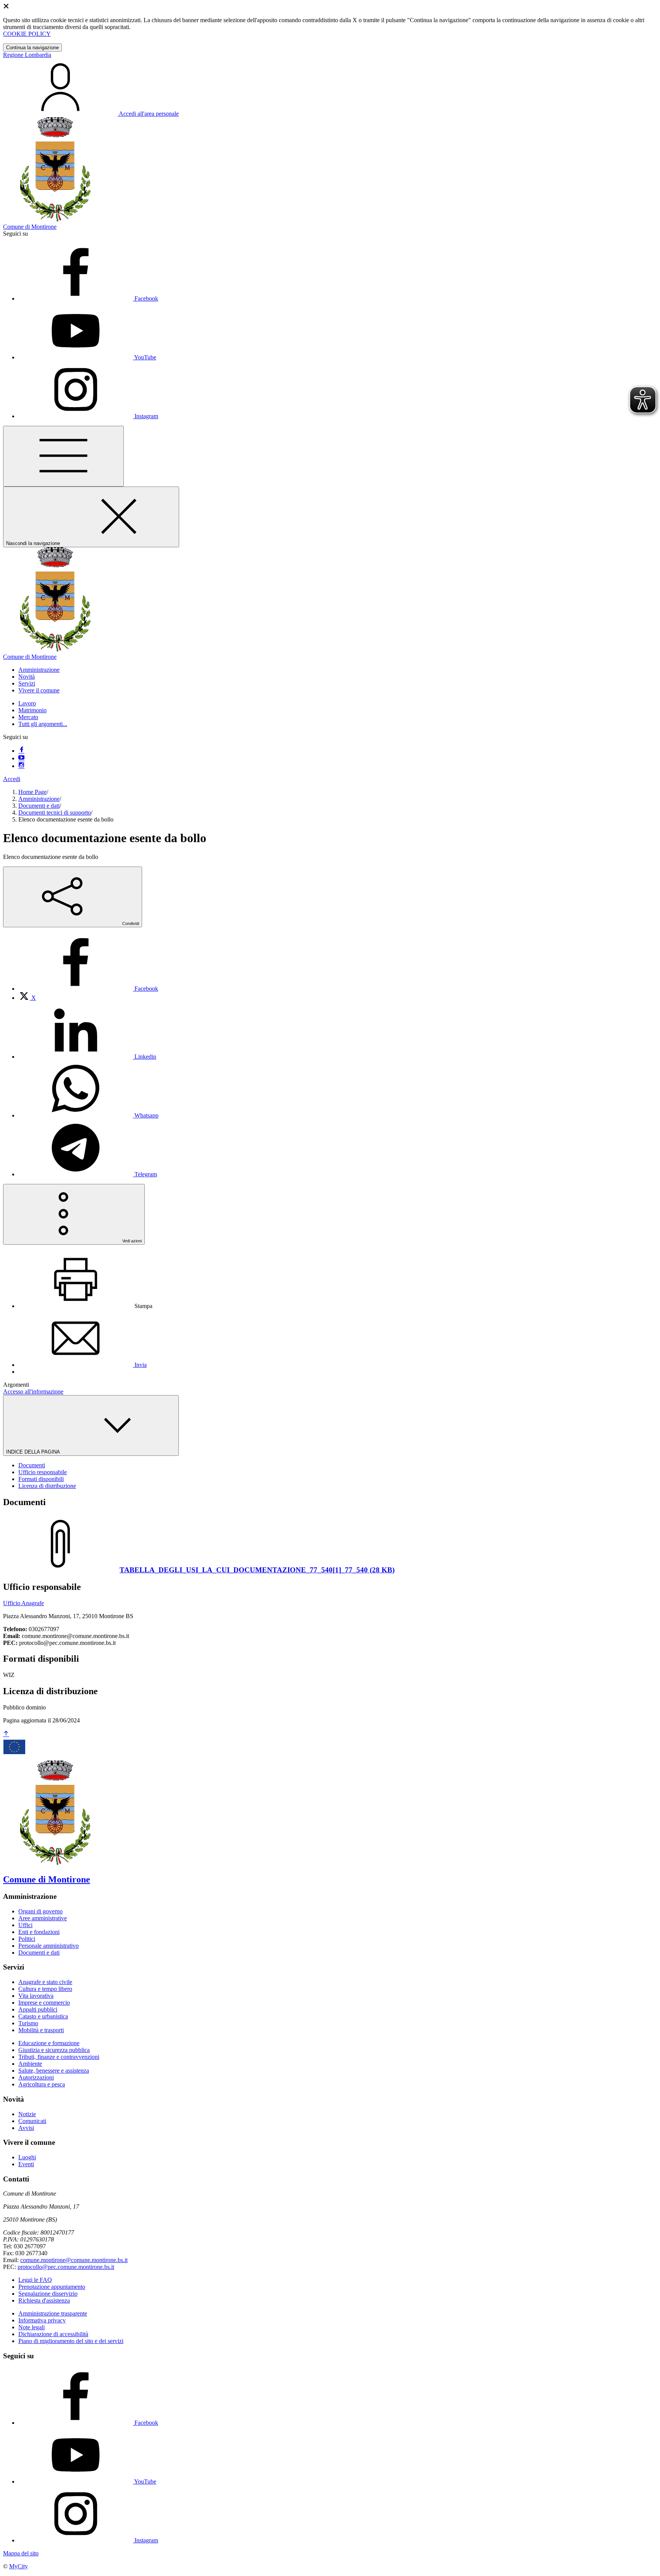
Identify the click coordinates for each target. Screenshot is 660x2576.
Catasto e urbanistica (43, 2016)
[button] (39, 670)
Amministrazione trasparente (53, 2313)
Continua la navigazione (32, 48)
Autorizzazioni (36, 2077)
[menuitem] (88, 989)
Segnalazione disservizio (48, 2294)
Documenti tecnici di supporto (55, 813)
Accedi (12, 779)
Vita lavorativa (36, 1996)
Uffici (25, 1925)
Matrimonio (32, 710)
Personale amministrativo (49, 1946)
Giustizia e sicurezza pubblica (54, 2050)
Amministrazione (39, 799)
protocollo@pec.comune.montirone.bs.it (66, 2267)
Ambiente (30, 2064)
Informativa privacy (42, 2320)
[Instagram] (21, 766)
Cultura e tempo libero (45, 1989)
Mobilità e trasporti (41, 2030)
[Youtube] (21, 758)
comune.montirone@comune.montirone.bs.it (74, 2260)
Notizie (27, 2114)
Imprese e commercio (44, 2003)
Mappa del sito (21, 2553)
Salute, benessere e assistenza (54, 2071)
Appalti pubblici (38, 2009)
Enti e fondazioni (39, 1932)
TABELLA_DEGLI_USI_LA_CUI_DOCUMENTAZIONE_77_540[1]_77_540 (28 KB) (257, 1570)
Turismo (28, 2023)
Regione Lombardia (27, 55)
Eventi (26, 2164)
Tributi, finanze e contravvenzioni (59, 2057)
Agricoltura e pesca (42, 2084)
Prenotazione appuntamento (52, 2287)
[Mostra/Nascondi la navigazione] (63, 456)
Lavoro (27, 703)
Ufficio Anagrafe (23, 1603)
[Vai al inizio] (6, 1734)
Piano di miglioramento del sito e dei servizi (71, 2341)
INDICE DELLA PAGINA (34, 1452)
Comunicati (32, 2121)
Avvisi (26, 2128)
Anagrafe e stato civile (45, 1982)
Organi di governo (40, 1911)
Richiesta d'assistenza (44, 2300)
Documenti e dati (39, 806)
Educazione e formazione (49, 2043)
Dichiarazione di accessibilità (53, 2334)
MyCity (19, 2566)
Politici (27, 1939)
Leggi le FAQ (35, 2280)
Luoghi (27, 2157)
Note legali (32, 2327)
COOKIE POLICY (27, 34)
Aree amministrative (43, 1918)
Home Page (32, 792)
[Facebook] (21, 751)
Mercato (28, 717)
